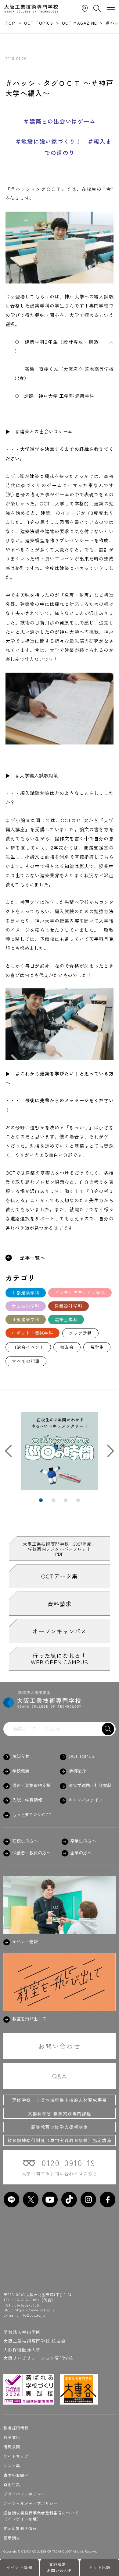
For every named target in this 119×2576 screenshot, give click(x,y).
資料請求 (59, 1604)
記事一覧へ (33, 1258)
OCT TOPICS (81, 1756)
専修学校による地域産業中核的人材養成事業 (59, 2100)
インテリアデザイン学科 (80, 1293)
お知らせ (21, 1756)
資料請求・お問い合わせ (60, 2567)
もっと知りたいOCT (32, 1815)
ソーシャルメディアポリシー (31, 2503)
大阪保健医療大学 (22, 2349)
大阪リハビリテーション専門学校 (38, 2358)
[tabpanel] (60, 1451)
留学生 (97, 1347)
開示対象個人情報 (20, 2528)
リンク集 (12, 2466)
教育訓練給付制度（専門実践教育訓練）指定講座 (60, 2140)
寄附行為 (12, 2485)
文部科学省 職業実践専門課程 (60, 2113)
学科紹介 (77, 1771)
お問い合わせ (60, 2046)
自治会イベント (28, 1347)
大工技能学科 (25, 1306)
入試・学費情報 (27, 1800)
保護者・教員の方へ (31, 1853)
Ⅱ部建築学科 (25, 1319)
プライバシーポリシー (24, 2494)
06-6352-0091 (27, 2300)
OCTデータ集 (60, 1576)
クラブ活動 (80, 1333)
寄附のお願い (16, 2475)
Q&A (60, 2076)
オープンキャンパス (60, 1631)
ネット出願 (99, 2567)
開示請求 (12, 2538)
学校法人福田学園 (22, 2332)
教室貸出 (12, 2437)
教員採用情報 (16, 2428)
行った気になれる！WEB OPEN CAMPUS (59, 1659)
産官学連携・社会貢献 (90, 1785)
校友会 (67, 1347)
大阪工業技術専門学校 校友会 (34, 2341)
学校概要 (21, 1771)
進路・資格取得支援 (31, 1785)
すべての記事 (26, 1361)
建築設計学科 (69, 1306)
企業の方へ (81, 1853)
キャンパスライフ (86, 1800)
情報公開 (12, 2447)
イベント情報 (19, 2567)
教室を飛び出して (29, 2019)
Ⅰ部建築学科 (25, 1293)
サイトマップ (16, 2456)
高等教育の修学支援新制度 (60, 2127)
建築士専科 (66, 1319)
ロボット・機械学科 (32, 1333)
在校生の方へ (25, 1841)
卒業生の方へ (83, 1841)
